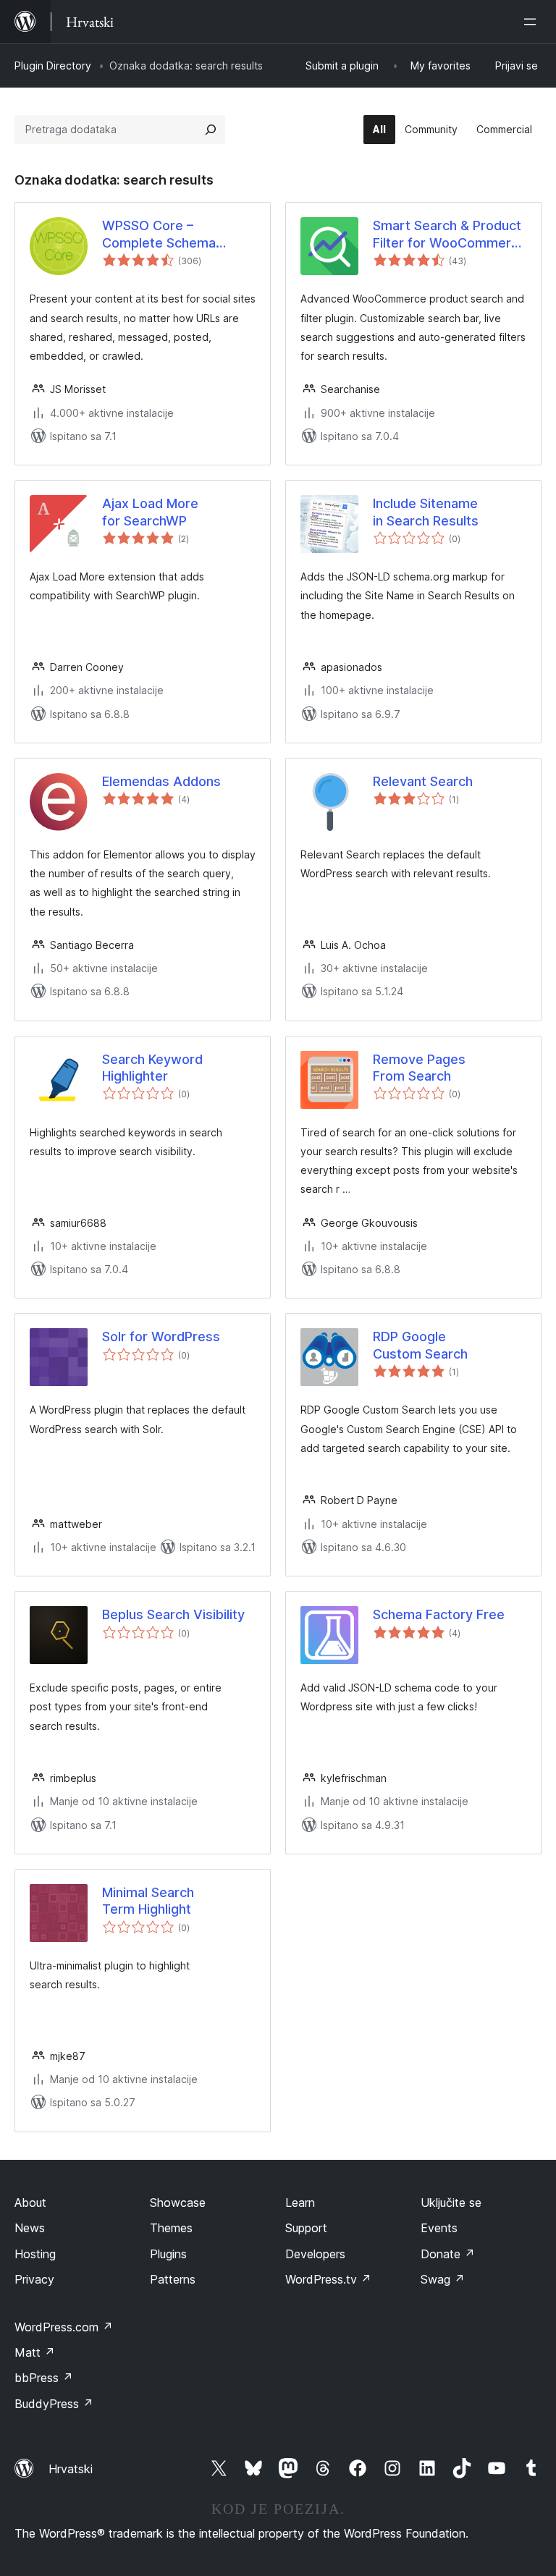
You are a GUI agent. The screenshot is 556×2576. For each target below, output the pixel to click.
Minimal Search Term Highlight (148, 1901)
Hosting (35, 2254)
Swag (443, 2279)
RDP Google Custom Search (420, 1345)
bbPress (44, 2378)
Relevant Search (423, 781)
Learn (300, 2203)
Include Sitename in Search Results (426, 512)
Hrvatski (71, 2469)
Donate (448, 2254)
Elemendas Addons (161, 781)
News (30, 2228)
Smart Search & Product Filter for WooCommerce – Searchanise (450, 235)
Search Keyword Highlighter (152, 1068)
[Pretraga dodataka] (211, 130)
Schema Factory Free (439, 1614)
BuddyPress (54, 2404)
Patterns (173, 2279)
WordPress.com (64, 2327)
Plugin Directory (53, 66)
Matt (35, 2352)
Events (439, 2228)
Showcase (178, 2203)
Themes (171, 2228)
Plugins (168, 2254)
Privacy (34, 2279)
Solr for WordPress (161, 1336)
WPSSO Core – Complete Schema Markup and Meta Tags (172, 235)
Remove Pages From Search (419, 1068)
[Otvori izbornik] (533, 22)
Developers (315, 2254)
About (30, 2203)
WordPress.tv (328, 2279)
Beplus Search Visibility (173, 1614)
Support (306, 2228)
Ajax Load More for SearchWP (150, 512)
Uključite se (451, 2203)
